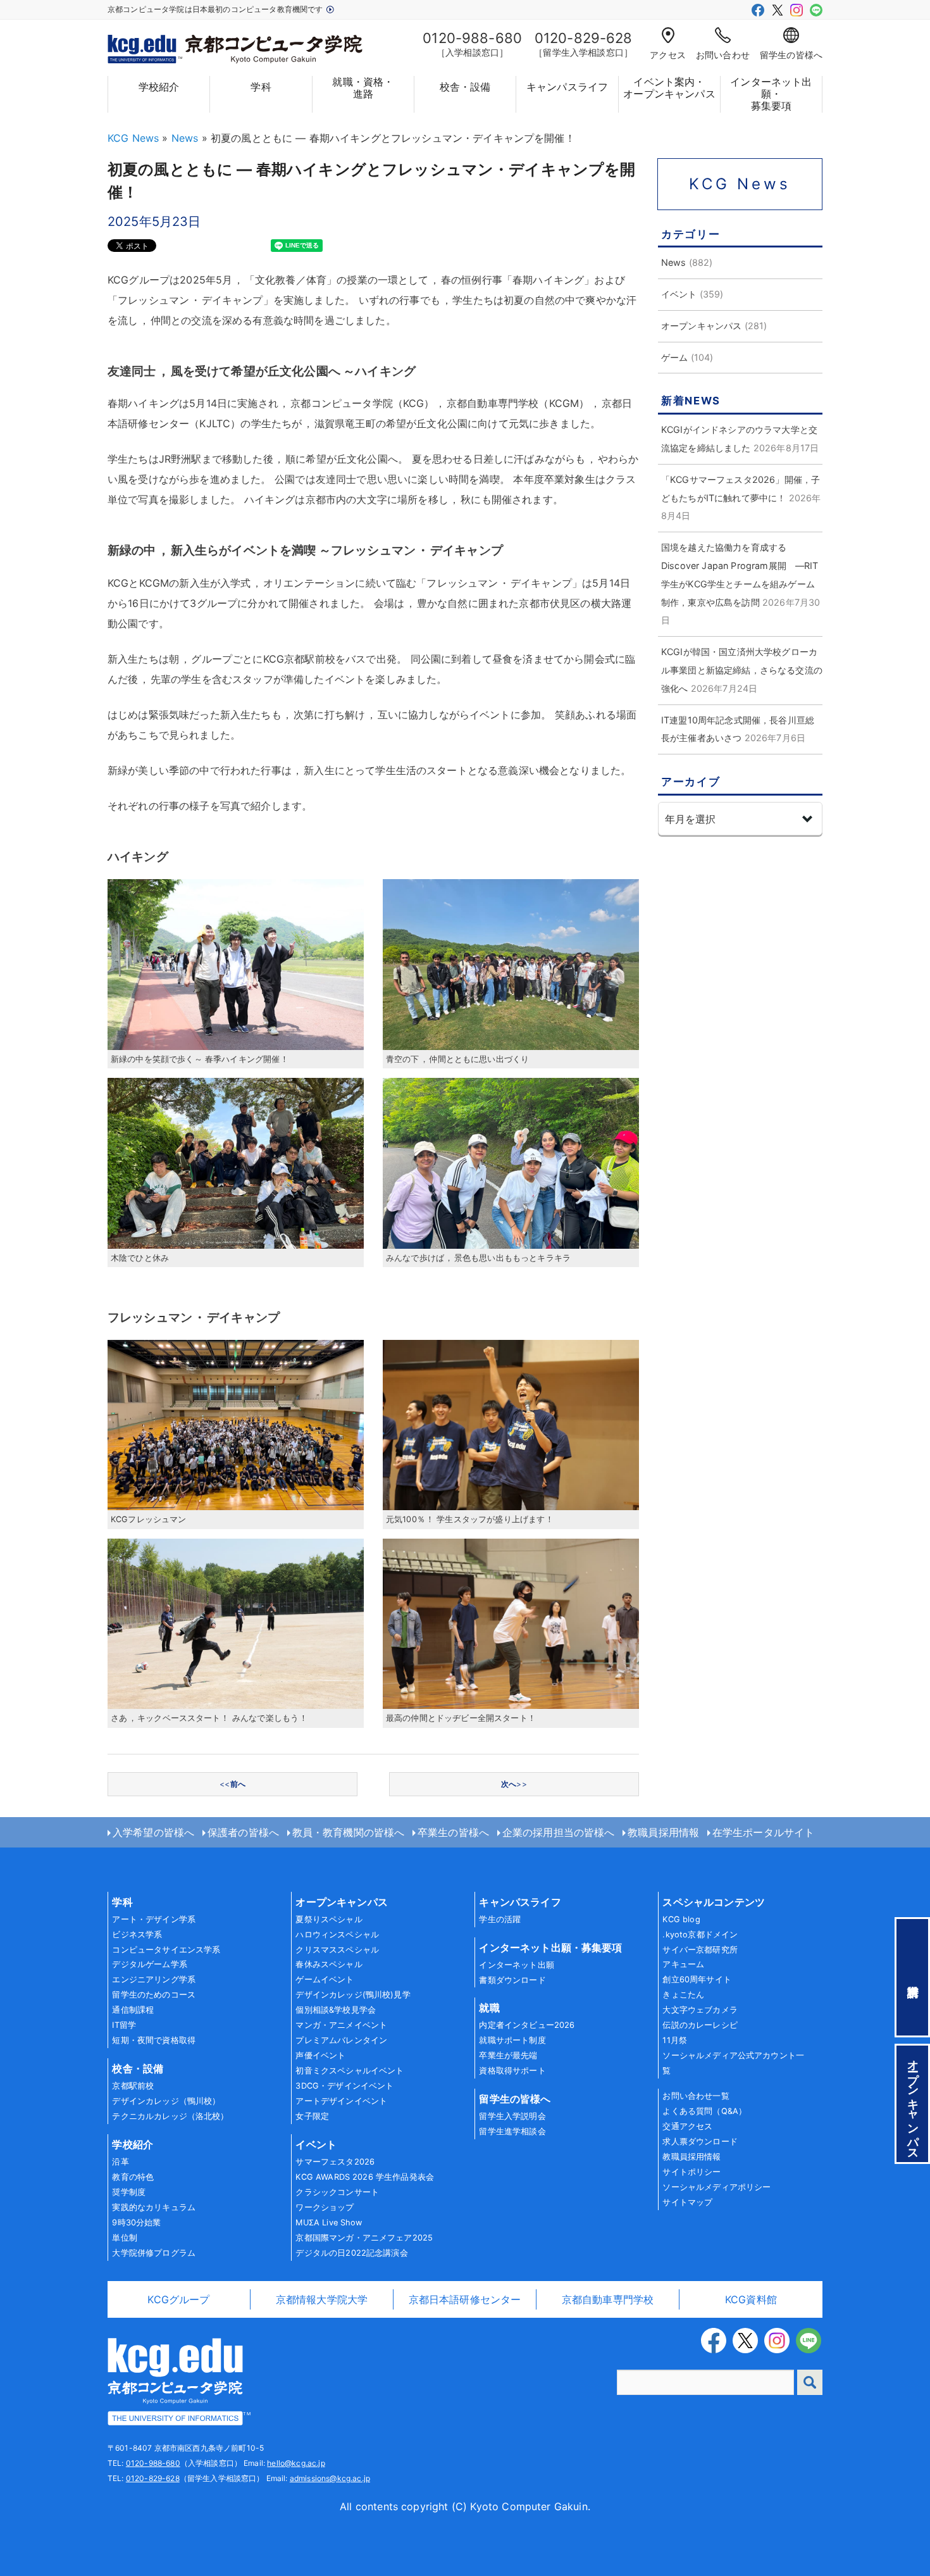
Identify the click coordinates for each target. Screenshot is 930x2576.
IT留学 (124, 2025)
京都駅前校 (133, 2086)
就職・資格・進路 (363, 88)
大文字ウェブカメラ (700, 2010)
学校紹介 (159, 87)
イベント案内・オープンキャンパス (669, 88)
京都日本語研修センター (465, 2299)
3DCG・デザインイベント (344, 2086)
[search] (810, 2382)
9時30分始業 (136, 2223)
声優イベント (320, 2055)
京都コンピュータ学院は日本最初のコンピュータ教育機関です (216, 9)
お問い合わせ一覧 (696, 2096)
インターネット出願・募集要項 (771, 94)
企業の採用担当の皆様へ (559, 1832)
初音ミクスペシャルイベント (350, 2071)
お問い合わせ (723, 55)
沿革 (120, 2162)
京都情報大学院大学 (322, 2299)
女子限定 (312, 2116)
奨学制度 (129, 2192)
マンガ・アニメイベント (341, 2025)
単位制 (124, 2238)
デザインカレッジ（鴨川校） (166, 2101)
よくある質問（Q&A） (704, 2111)
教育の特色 (133, 2177)
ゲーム (674, 357)
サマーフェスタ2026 (335, 2162)
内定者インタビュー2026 (527, 2025)
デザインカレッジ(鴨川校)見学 (353, 1995)
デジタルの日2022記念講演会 (351, 2253)
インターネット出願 (516, 1965)
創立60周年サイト (697, 1979)
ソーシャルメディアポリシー (716, 2187)
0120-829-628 (153, 2478)
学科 (261, 87)
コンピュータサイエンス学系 (166, 1950)
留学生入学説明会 (512, 2116)
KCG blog (681, 1919)
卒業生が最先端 (508, 2055)
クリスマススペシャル (337, 1950)
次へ (514, 1784)
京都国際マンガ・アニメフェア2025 (364, 2238)
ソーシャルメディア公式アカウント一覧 (733, 2063)
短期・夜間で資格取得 (154, 2040)
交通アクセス (687, 2126)
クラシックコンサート (337, 2192)
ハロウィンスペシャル (337, 1935)
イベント (679, 294)
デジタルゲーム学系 (149, 1964)
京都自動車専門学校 (608, 2299)
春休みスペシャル (329, 1964)
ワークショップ (325, 2207)
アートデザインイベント (341, 2101)
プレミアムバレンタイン (341, 2040)
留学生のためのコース (154, 1995)
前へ (232, 1784)
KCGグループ (178, 2299)
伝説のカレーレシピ (700, 2025)
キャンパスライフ (567, 87)
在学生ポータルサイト (764, 1832)
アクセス (668, 55)
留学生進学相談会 (512, 2131)
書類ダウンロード (512, 1980)
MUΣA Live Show (329, 2223)
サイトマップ (687, 2202)
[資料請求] (912, 1977)
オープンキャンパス (701, 326)
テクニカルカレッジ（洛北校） (170, 2116)
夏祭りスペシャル (329, 1919)
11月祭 (675, 2040)
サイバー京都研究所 (700, 1950)
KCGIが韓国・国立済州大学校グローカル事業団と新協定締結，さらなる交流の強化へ (742, 670)
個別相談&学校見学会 (336, 2010)
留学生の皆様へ (791, 55)
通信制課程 (133, 2010)
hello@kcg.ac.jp (296, 2463)
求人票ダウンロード (700, 2141)
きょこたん (683, 1995)
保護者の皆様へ (243, 1832)
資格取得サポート (512, 2071)
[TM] (175, 2380)
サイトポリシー (691, 2172)
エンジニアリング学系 (154, 1979)
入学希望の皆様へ (153, 1832)
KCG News (133, 138)
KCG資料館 (751, 2299)
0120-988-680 (153, 2463)
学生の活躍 (500, 1919)
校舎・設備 (465, 87)
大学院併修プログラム (154, 2253)
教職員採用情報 (663, 1832)
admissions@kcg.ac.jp (330, 2478)
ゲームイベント (325, 1979)
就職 (489, 2008)
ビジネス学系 (137, 1935)
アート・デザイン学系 (154, 1919)
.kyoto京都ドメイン (700, 1935)
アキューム (683, 1964)
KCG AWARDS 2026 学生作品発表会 (365, 2177)
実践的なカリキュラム (154, 2207)
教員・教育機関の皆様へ (349, 1832)
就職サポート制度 (512, 2040)
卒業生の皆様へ (453, 1832)
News (185, 138)
